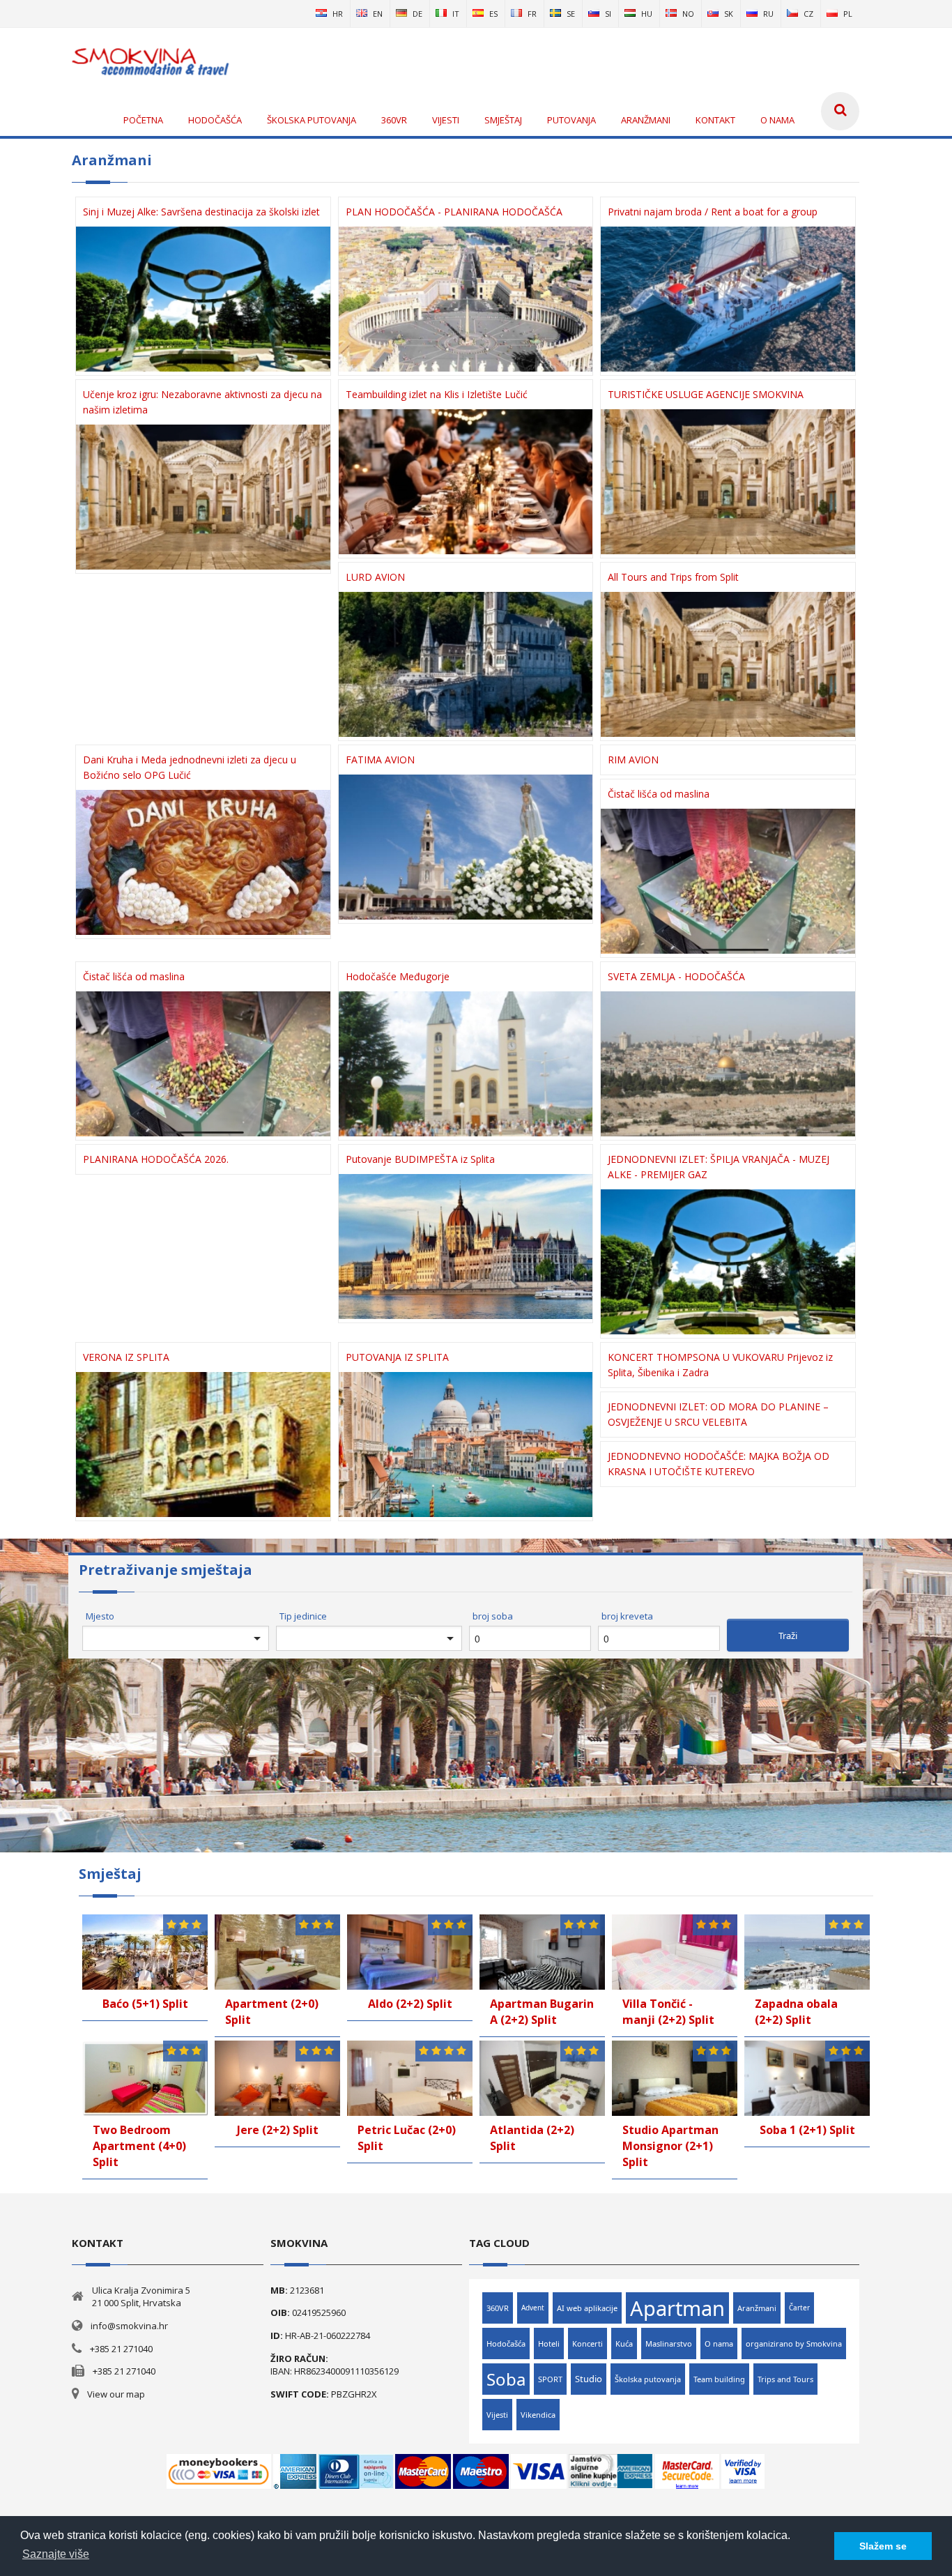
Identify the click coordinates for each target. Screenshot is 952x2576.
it (456, 14)
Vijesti (497, 2415)
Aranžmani (757, 2308)
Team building (719, 2379)
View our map (116, 2394)
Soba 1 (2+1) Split (807, 2130)
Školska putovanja (648, 2379)
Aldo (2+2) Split (410, 2004)
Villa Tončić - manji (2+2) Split (668, 2012)
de (417, 14)
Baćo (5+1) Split (145, 2004)
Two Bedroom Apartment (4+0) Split (139, 2146)
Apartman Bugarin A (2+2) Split (542, 2012)
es (493, 14)
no (688, 14)
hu (647, 14)
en (378, 14)
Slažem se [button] (883, 2546)
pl (848, 14)
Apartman (677, 2308)
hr (338, 14)
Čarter (799, 2308)
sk (729, 14)
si (608, 14)
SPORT (550, 2379)
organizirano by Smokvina (794, 2343)
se (571, 14)
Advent (533, 2308)
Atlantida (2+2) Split (532, 2138)
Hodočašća (506, 2343)
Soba (506, 2379)
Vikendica (538, 2415)
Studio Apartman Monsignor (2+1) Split (670, 2146)
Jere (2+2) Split (278, 2130)
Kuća (624, 2343)
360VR (498, 2308)
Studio (589, 2379)
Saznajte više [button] (56, 2554)
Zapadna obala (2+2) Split (796, 2012)
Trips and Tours (785, 2379)
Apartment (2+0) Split (272, 2012)
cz (808, 14)
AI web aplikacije (587, 2308)
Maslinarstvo (669, 2343)
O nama (719, 2343)
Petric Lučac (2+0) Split (407, 2138)
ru (768, 14)
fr (532, 14)
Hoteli (549, 2343)
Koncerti (588, 2343)
